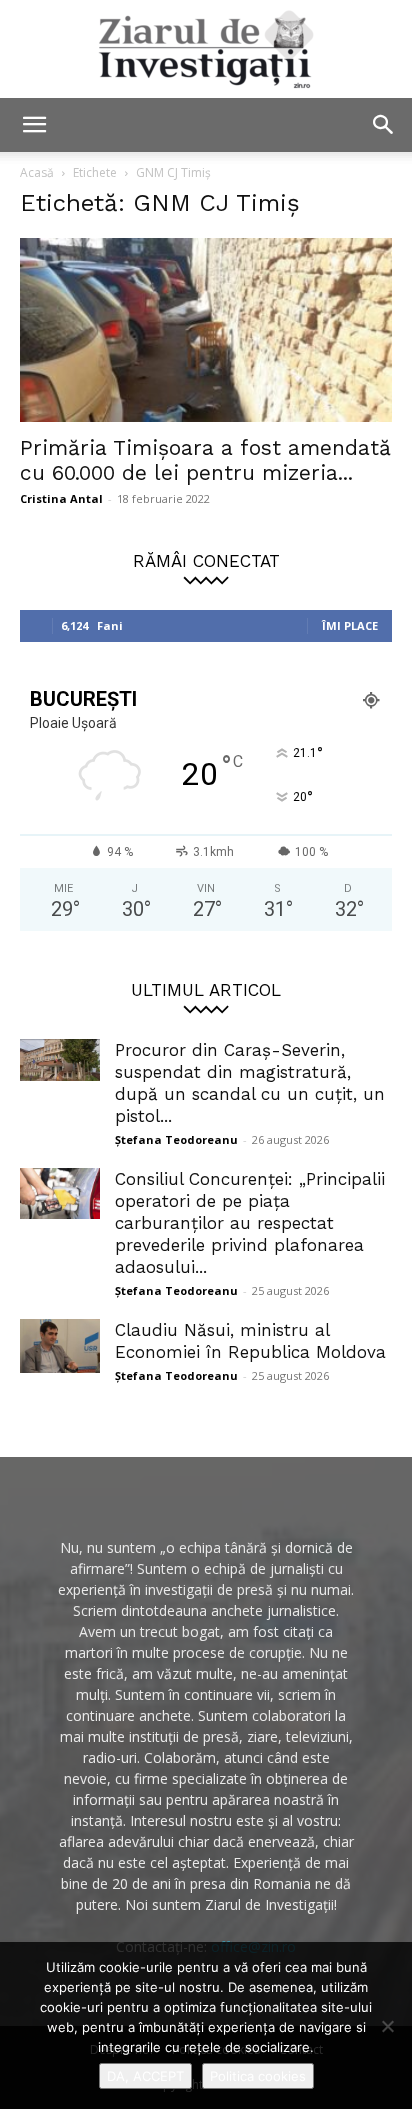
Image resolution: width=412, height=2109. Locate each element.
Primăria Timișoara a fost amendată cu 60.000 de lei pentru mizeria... (205, 460)
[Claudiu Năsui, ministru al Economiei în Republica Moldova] (60, 1346)
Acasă (37, 172)
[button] (34, 125)
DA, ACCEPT (145, 2076)
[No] (387, 2026)
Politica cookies (258, 2076)
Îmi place (350, 625)
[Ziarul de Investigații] (206, 49)
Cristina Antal (61, 498)
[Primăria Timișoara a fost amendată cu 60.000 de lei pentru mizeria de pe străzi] (206, 330)
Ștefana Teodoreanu (176, 1139)
